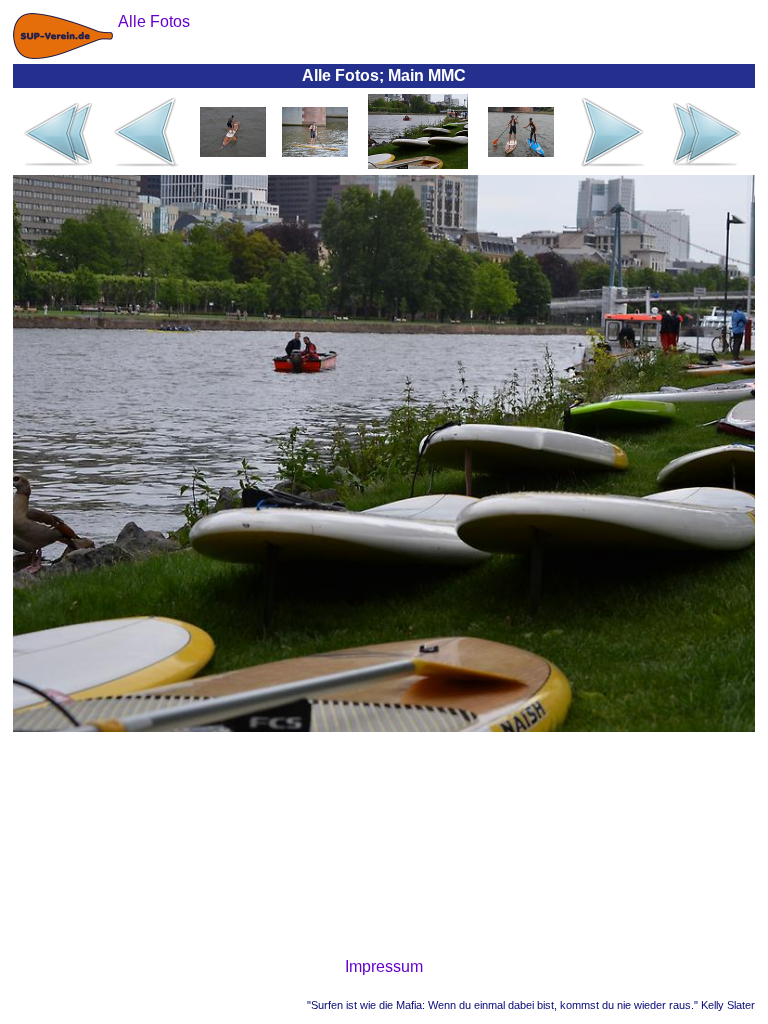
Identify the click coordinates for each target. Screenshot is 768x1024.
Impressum (384, 966)
